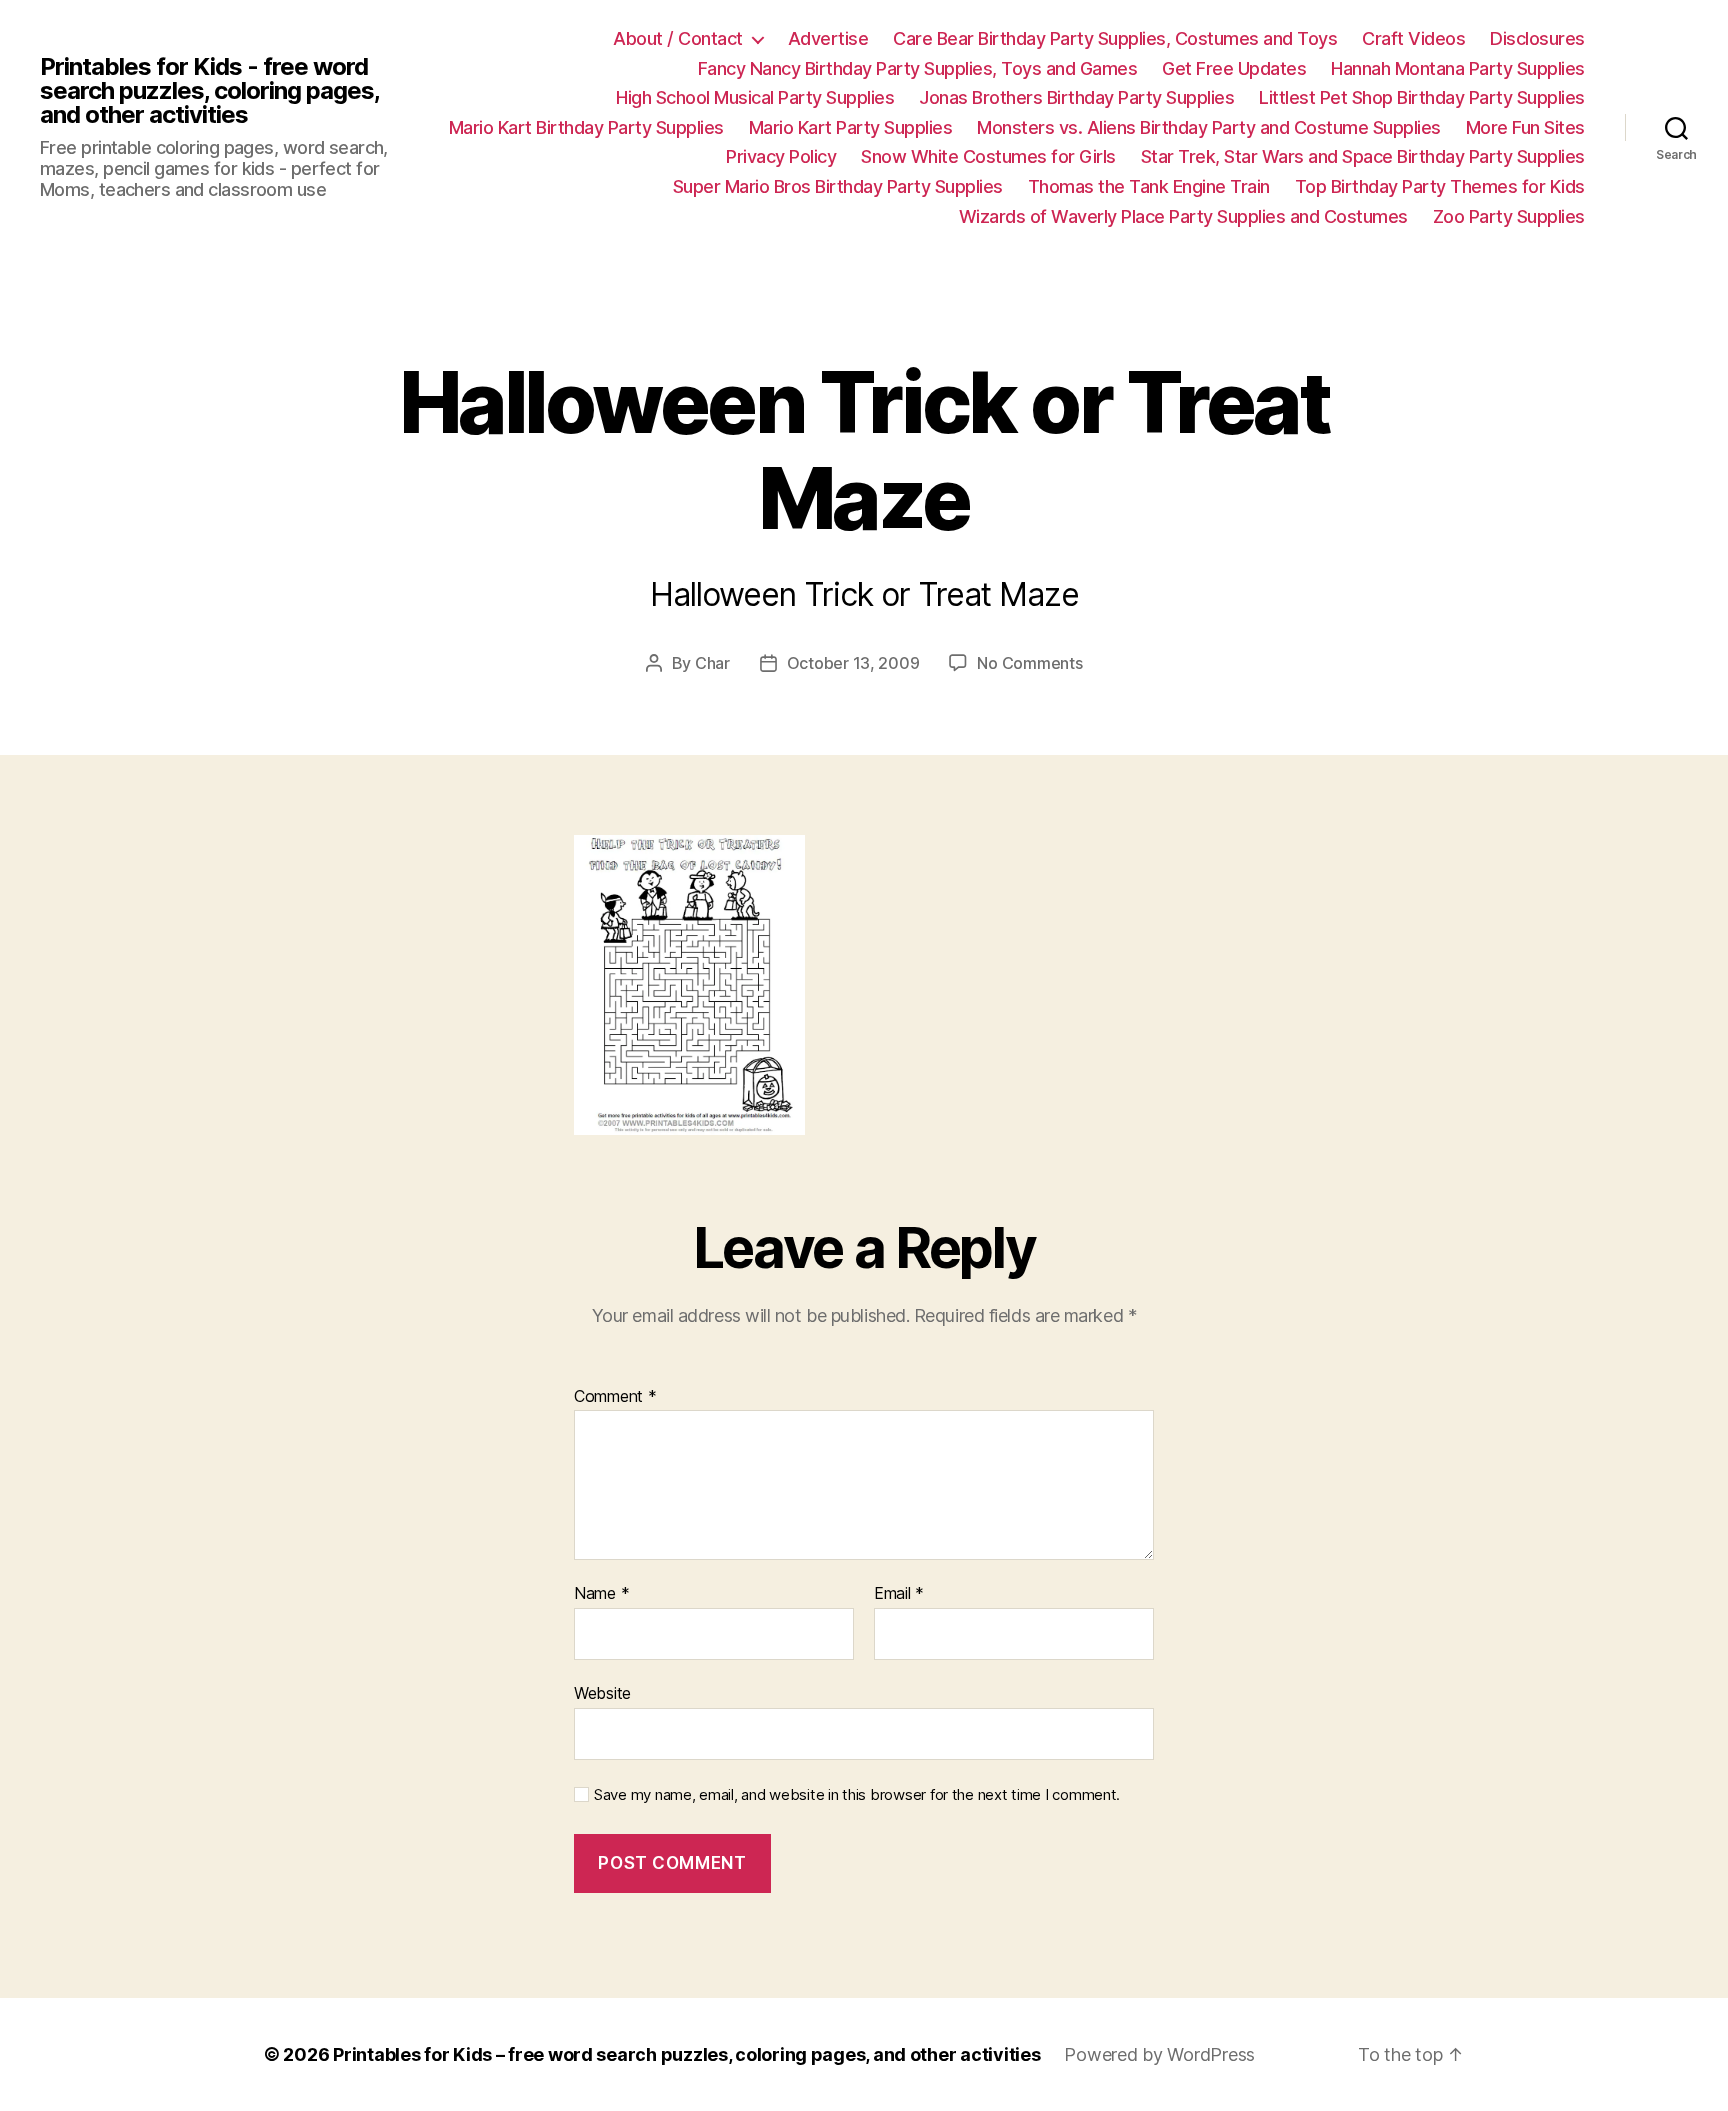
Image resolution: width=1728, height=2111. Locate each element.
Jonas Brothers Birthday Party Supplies (1076, 97)
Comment (615, 1397)
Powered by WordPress (1159, 2054)
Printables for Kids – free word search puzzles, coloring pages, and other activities (686, 2054)
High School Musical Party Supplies (755, 97)
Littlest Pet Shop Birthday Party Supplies (1422, 97)
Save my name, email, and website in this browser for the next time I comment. (857, 1795)
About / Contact (678, 38)
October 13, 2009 (853, 663)
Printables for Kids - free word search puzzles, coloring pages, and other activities (209, 91)
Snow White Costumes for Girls (988, 156)
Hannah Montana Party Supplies (1458, 68)
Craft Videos (1413, 38)
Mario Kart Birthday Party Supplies (586, 127)
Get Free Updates (1234, 68)
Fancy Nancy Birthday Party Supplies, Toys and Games (918, 68)
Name (601, 1594)
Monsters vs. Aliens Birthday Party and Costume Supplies (1209, 127)
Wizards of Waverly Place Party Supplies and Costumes (1183, 216)
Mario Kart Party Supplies (851, 127)
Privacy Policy (781, 156)
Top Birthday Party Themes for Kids (1440, 186)
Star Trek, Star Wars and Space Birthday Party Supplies (1363, 156)
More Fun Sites (1525, 127)
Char (712, 663)
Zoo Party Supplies (1509, 216)
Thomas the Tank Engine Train (1149, 186)
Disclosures (1537, 38)
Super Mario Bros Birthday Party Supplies (838, 186)
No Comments (1029, 663)
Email (899, 1594)
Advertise (828, 38)
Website (602, 1692)
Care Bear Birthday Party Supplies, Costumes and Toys (1115, 38)
